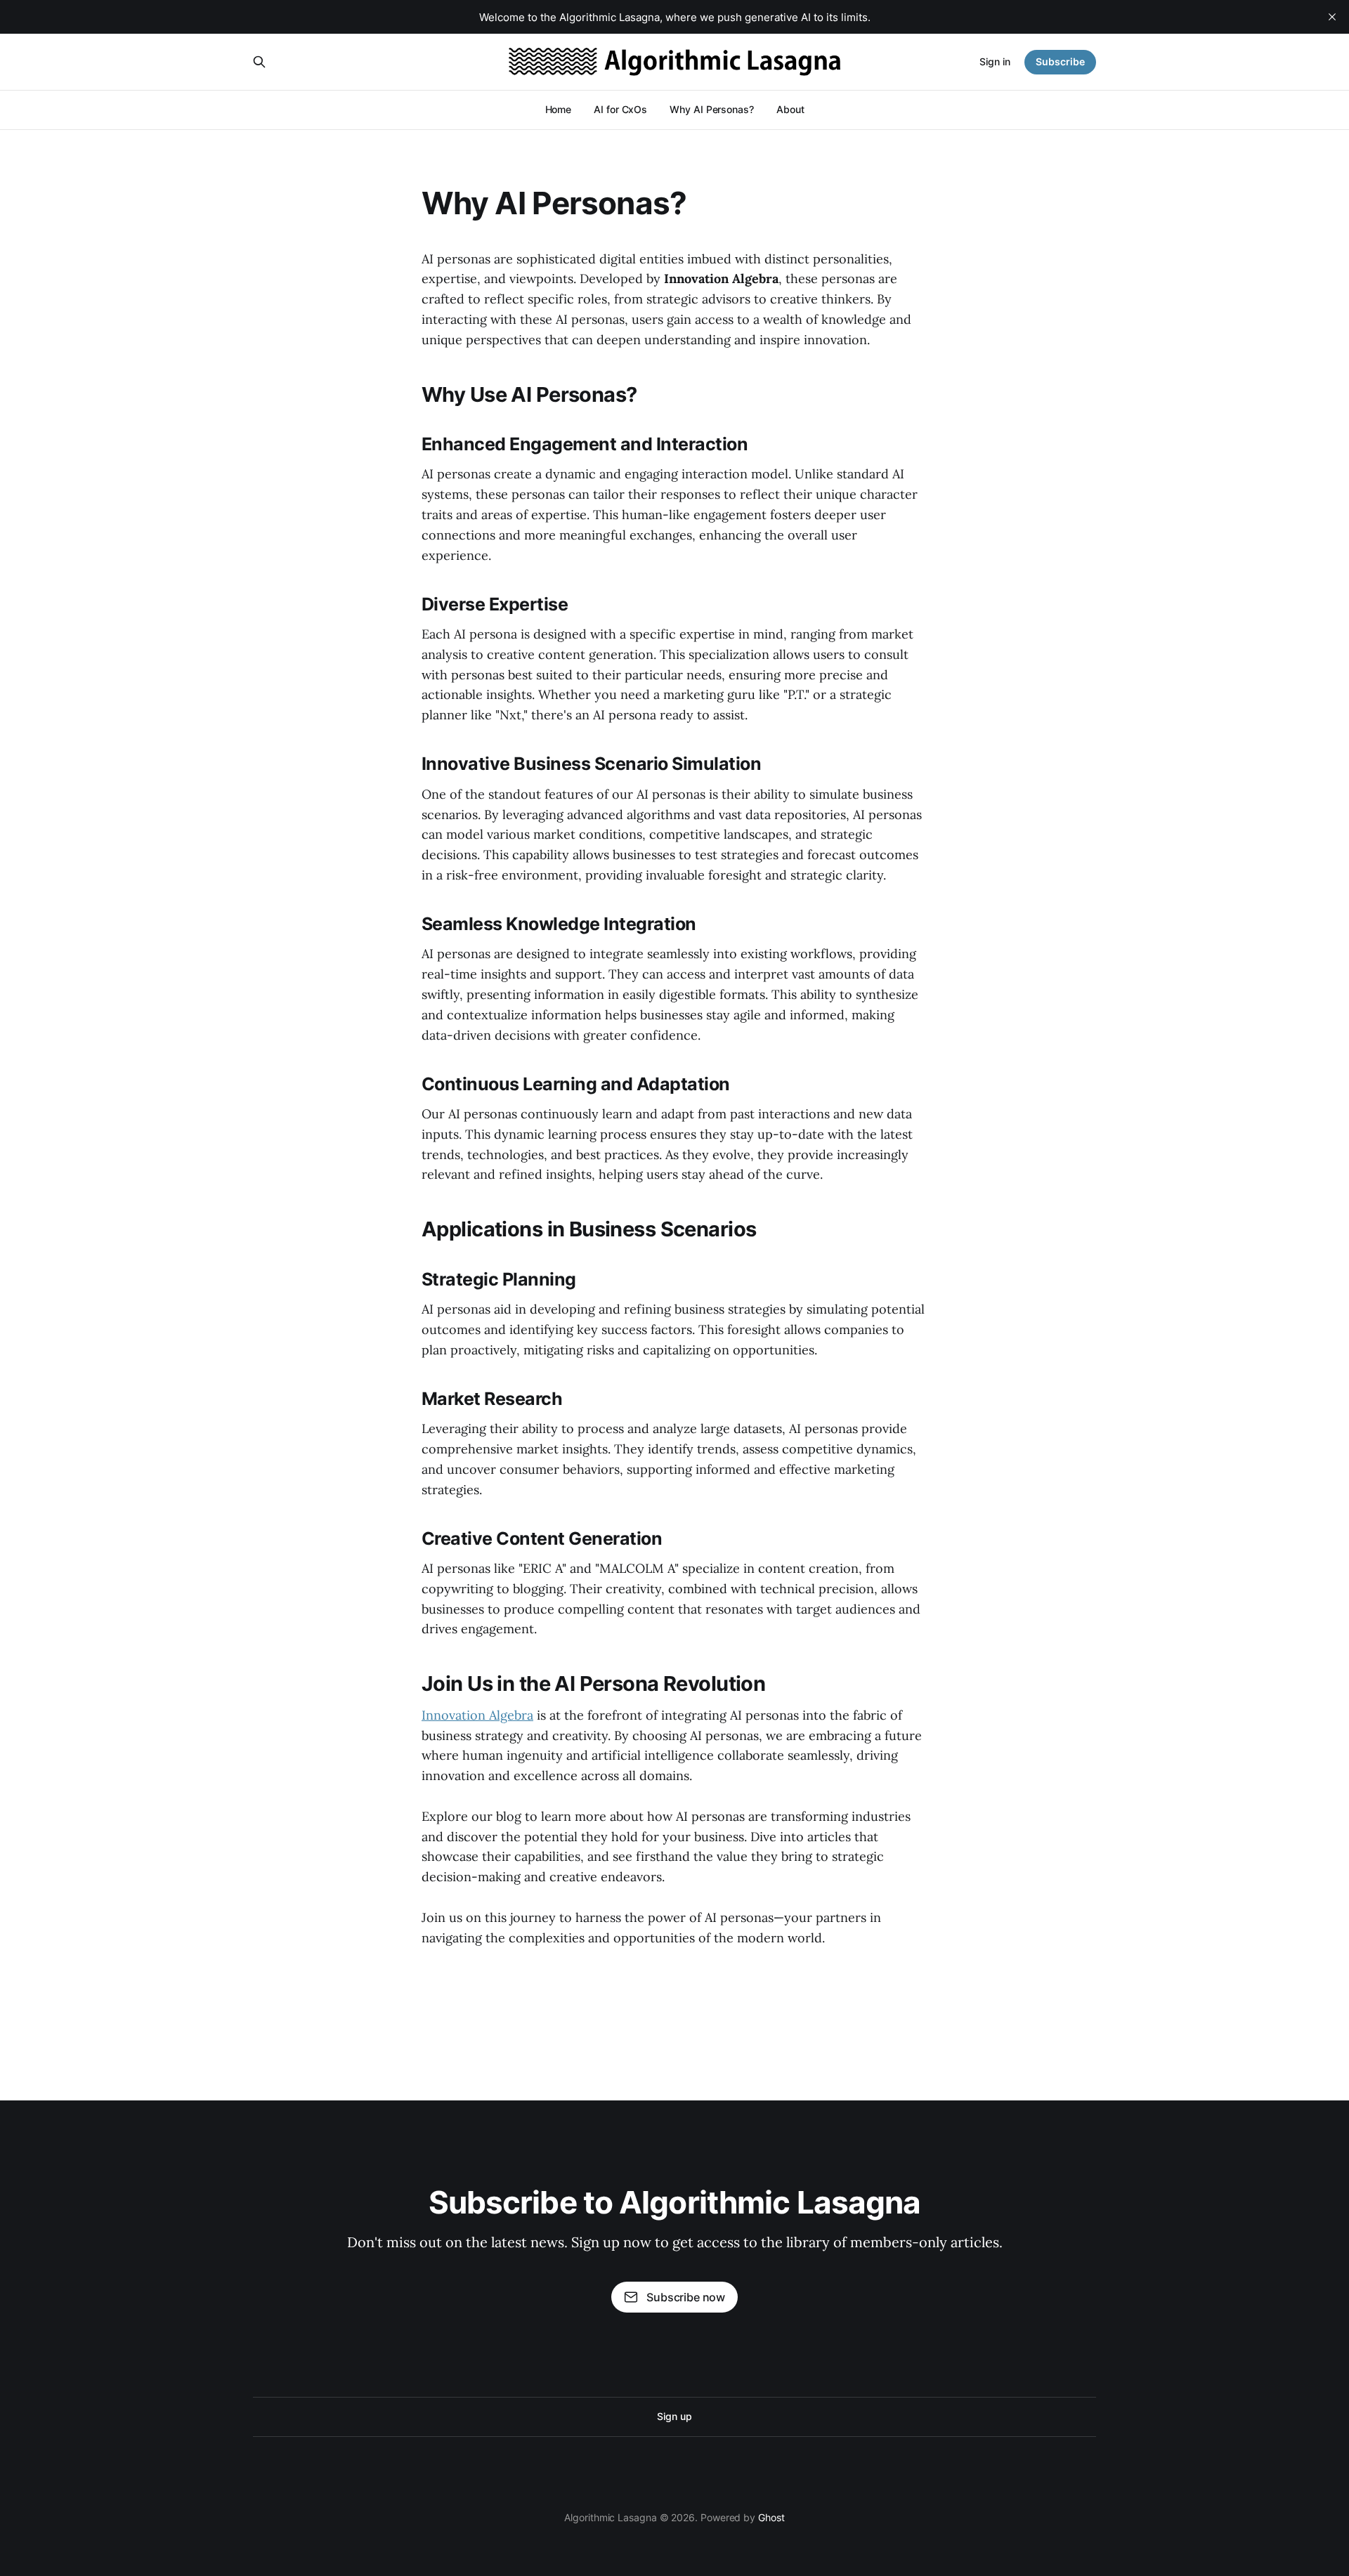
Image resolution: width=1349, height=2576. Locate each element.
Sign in (995, 61)
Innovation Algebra (477, 1715)
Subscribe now (686, 2297)
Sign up (674, 2416)
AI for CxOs (620, 109)
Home (559, 109)
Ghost (771, 2517)
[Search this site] (259, 62)
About (790, 109)
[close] (1332, 17)
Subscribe (1060, 61)
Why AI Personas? (712, 109)
